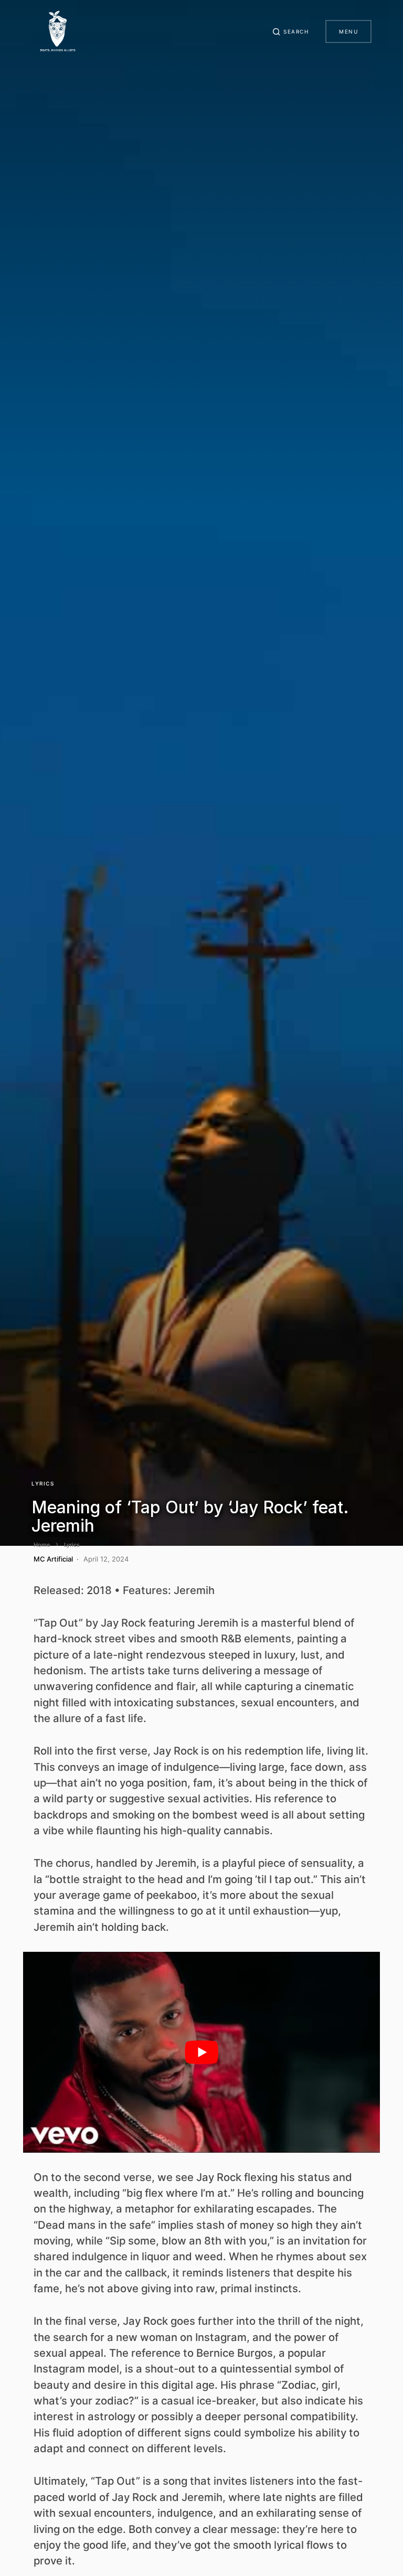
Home (42, 1545)
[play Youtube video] (201, 2052)
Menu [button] (348, 31)
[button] (291, 31)
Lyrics (43, 1483)
